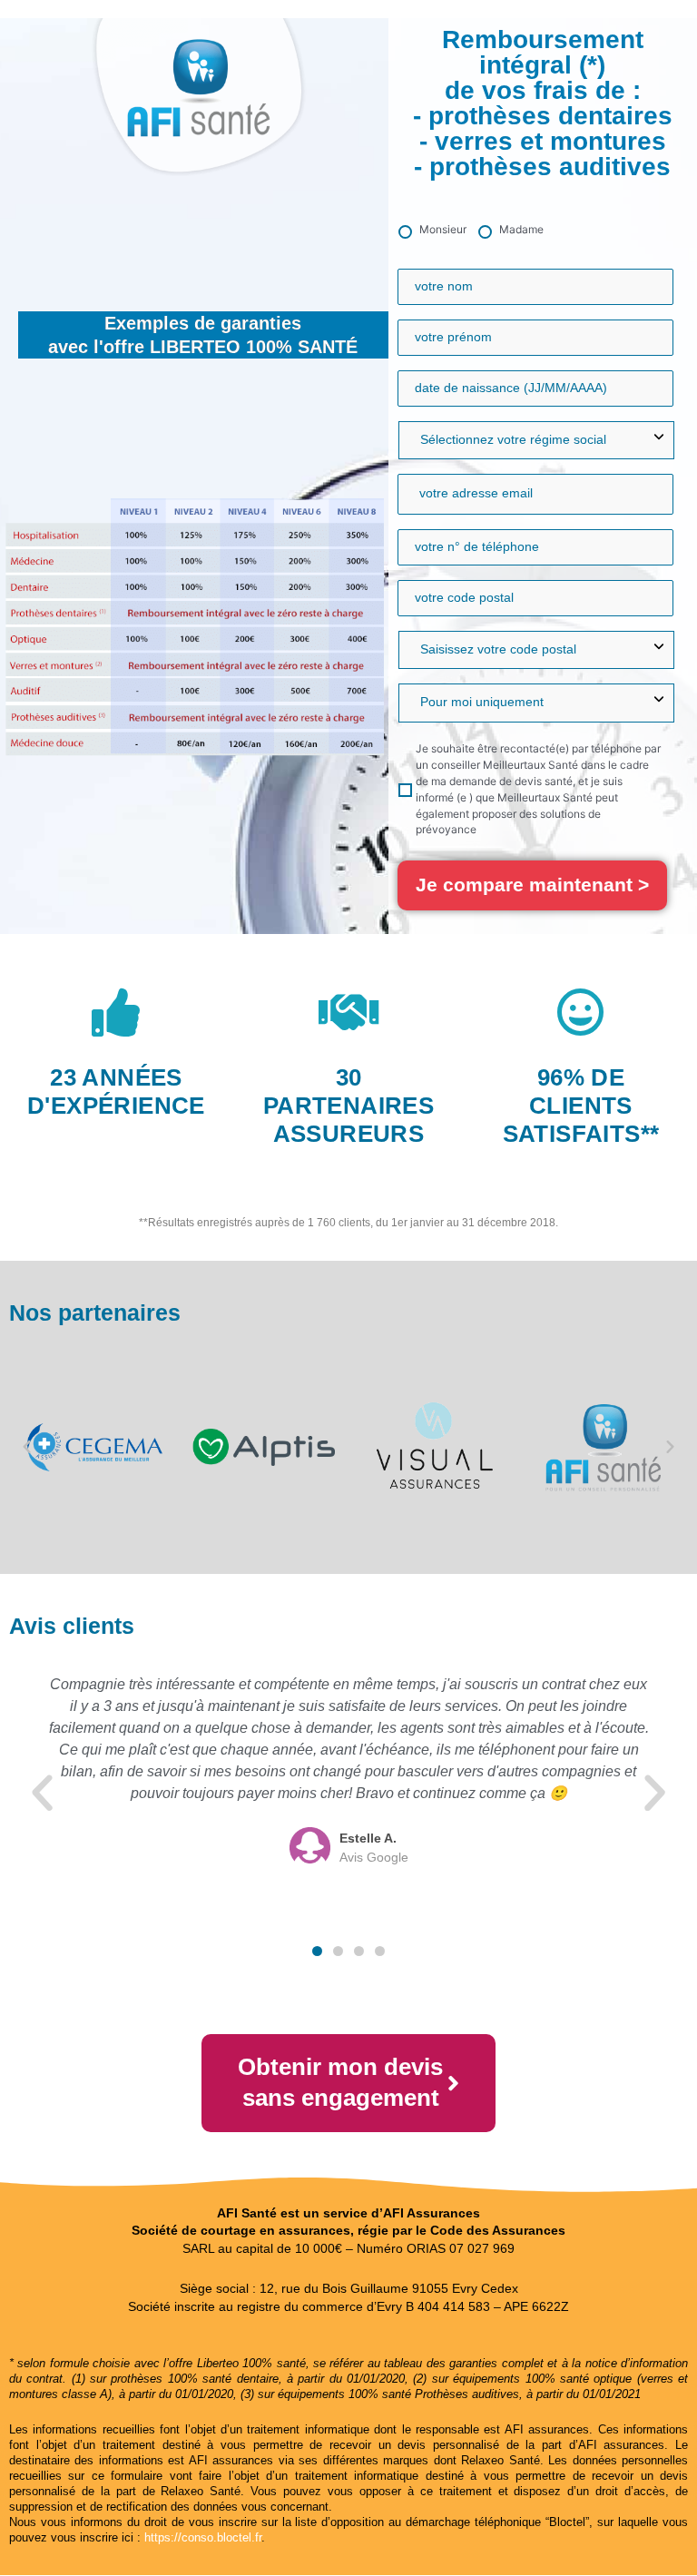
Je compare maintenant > (532, 885)
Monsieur (443, 229)
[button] (27, 1447)
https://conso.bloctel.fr (203, 2537)
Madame (521, 229)
